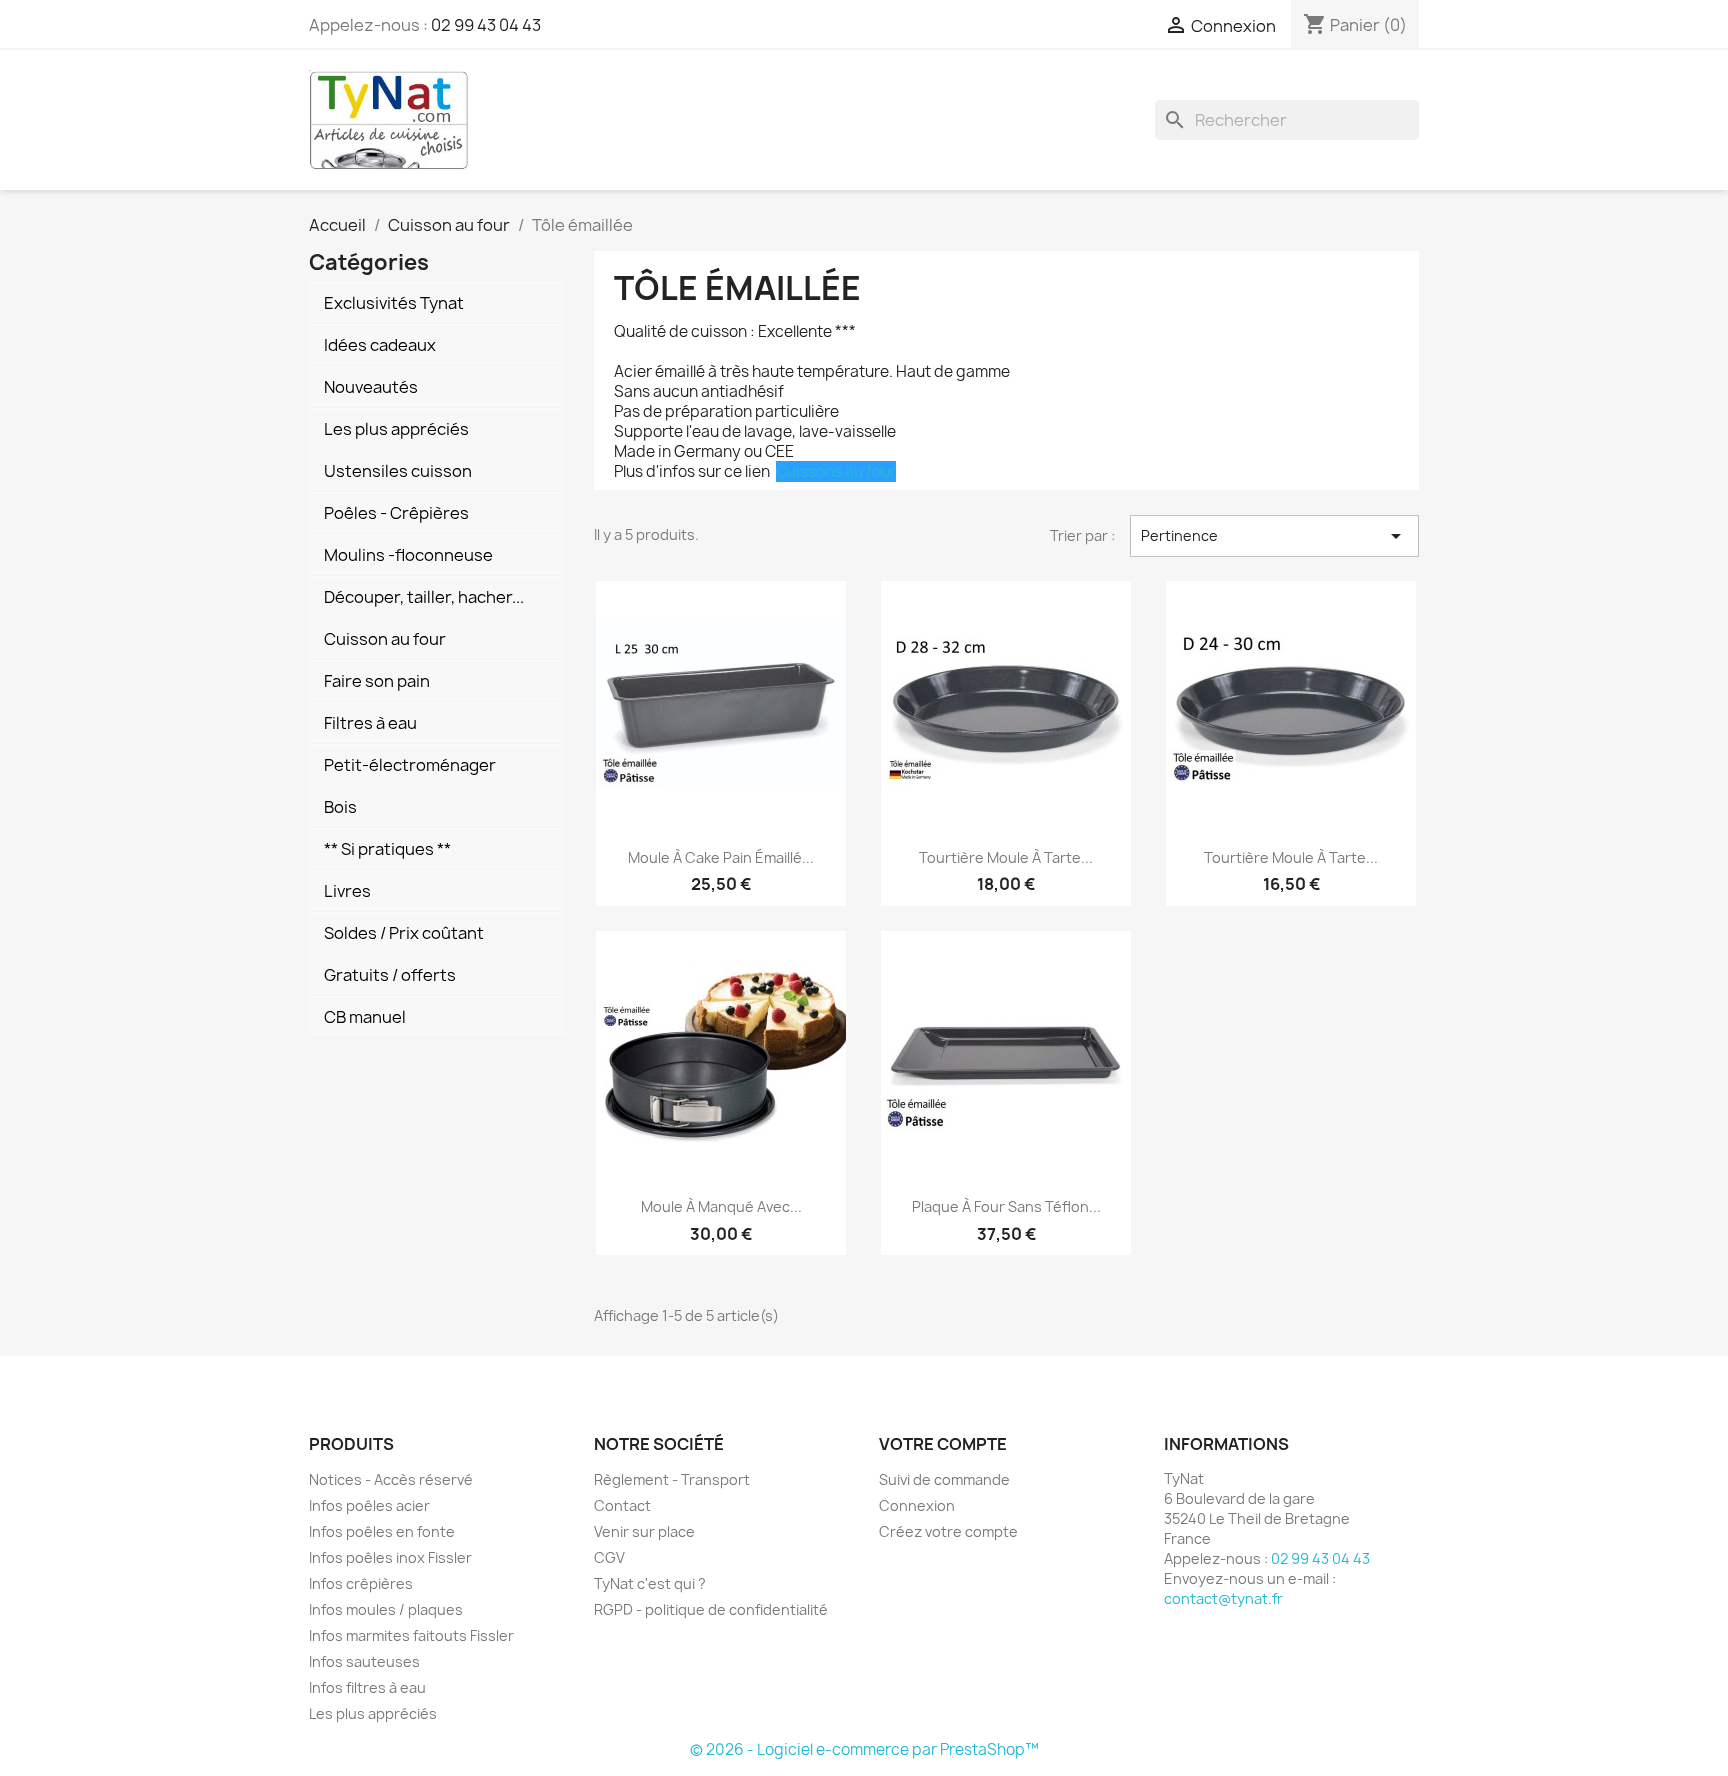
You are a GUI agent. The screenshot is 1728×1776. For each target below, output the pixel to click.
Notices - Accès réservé (391, 1479)
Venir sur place (644, 1531)
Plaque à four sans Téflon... (1006, 1206)
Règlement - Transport (672, 1479)
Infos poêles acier (369, 1505)
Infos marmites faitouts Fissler (411, 1635)
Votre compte (943, 1444)
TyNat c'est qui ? (650, 1583)
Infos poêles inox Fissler (390, 1557)
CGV (609, 1557)
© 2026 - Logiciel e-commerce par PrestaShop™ (864, 1749)
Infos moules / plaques (386, 1609)
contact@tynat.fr (1223, 1598)
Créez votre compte (948, 1531)
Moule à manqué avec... (721, 1206)
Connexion (917, 1505)
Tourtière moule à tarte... (1006, 857)
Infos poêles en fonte (382, 1531)
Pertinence (1274, 536)
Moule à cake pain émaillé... (721, 857)
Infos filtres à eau (367, 1687)
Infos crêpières (361, 1583)
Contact (622, 1505)
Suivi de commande (944, 1479)
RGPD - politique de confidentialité (711, 1609)
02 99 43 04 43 (486, 25)
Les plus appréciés (373, 1713)
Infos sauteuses (364, 1661)
